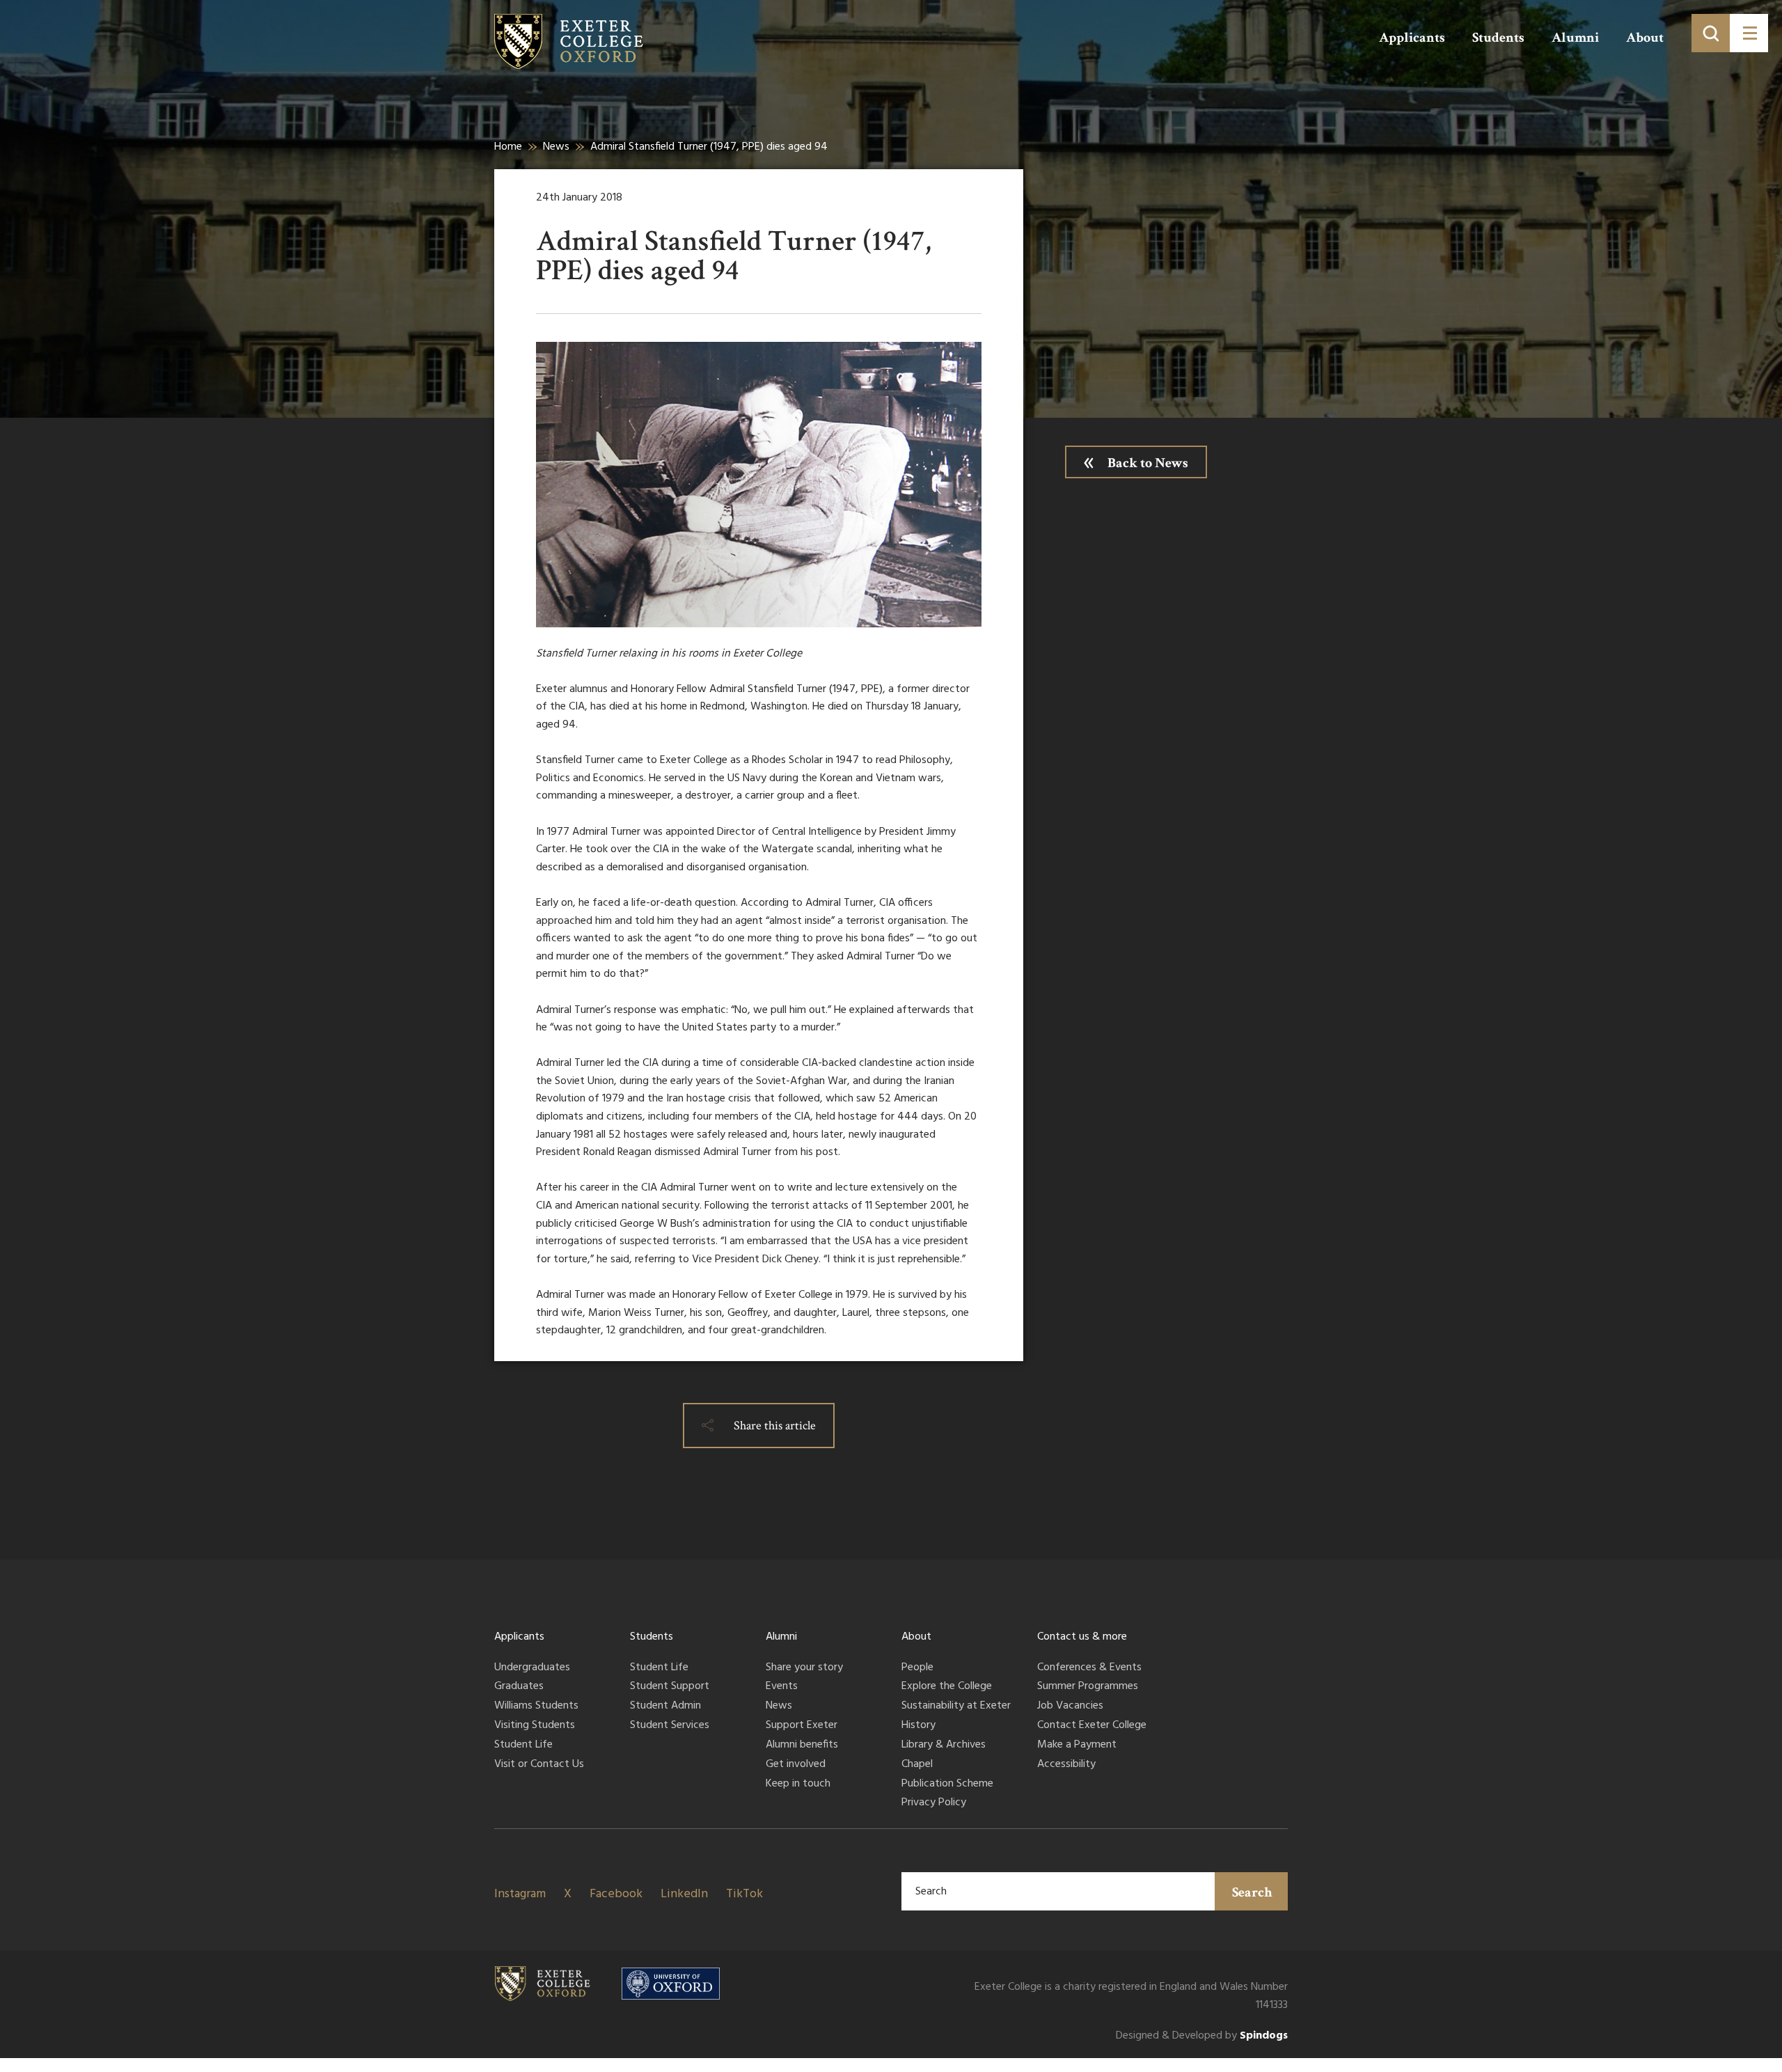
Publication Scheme (947, 1784)
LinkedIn (684, 1894)
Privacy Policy (934, 1803)
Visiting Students (535, 1726)
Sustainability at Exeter (956, 1706)
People (917, 1668)
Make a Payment (1077, 1745)
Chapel (917, 1765)
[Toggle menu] (1749, 33)
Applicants (1412, 38)
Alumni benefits (802, 1745)
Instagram (520, 1894)
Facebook (616, 1894)
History (918, 1726)
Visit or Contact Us (539, 1765)
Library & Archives (944, 1745)
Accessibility (1066, 1765)
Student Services (670, 1726)
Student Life (523, 1745)
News (556, 147)
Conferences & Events (1089, 1668)
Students (1498, 38)
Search (1252, 1892)
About (1645, 38)
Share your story (804, 1668)
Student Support (670, 1687)
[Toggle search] (1711, 33)
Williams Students (536, 1706)
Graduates (519, 1687)
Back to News (1148, 463)
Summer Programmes (1088, 1687)
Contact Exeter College (1092, 1726)
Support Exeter (802, 1726)
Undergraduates (532, 1668)
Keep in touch (798, 1784)
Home (508, 147)
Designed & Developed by (1202, 2036)
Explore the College (947, 1687)
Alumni (1575, 38)
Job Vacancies (1070, 1706)
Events (782, 1687)
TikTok (744, 1894)
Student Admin (665, 1706)
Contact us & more (1082, 1637)
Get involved (796, 1765)
